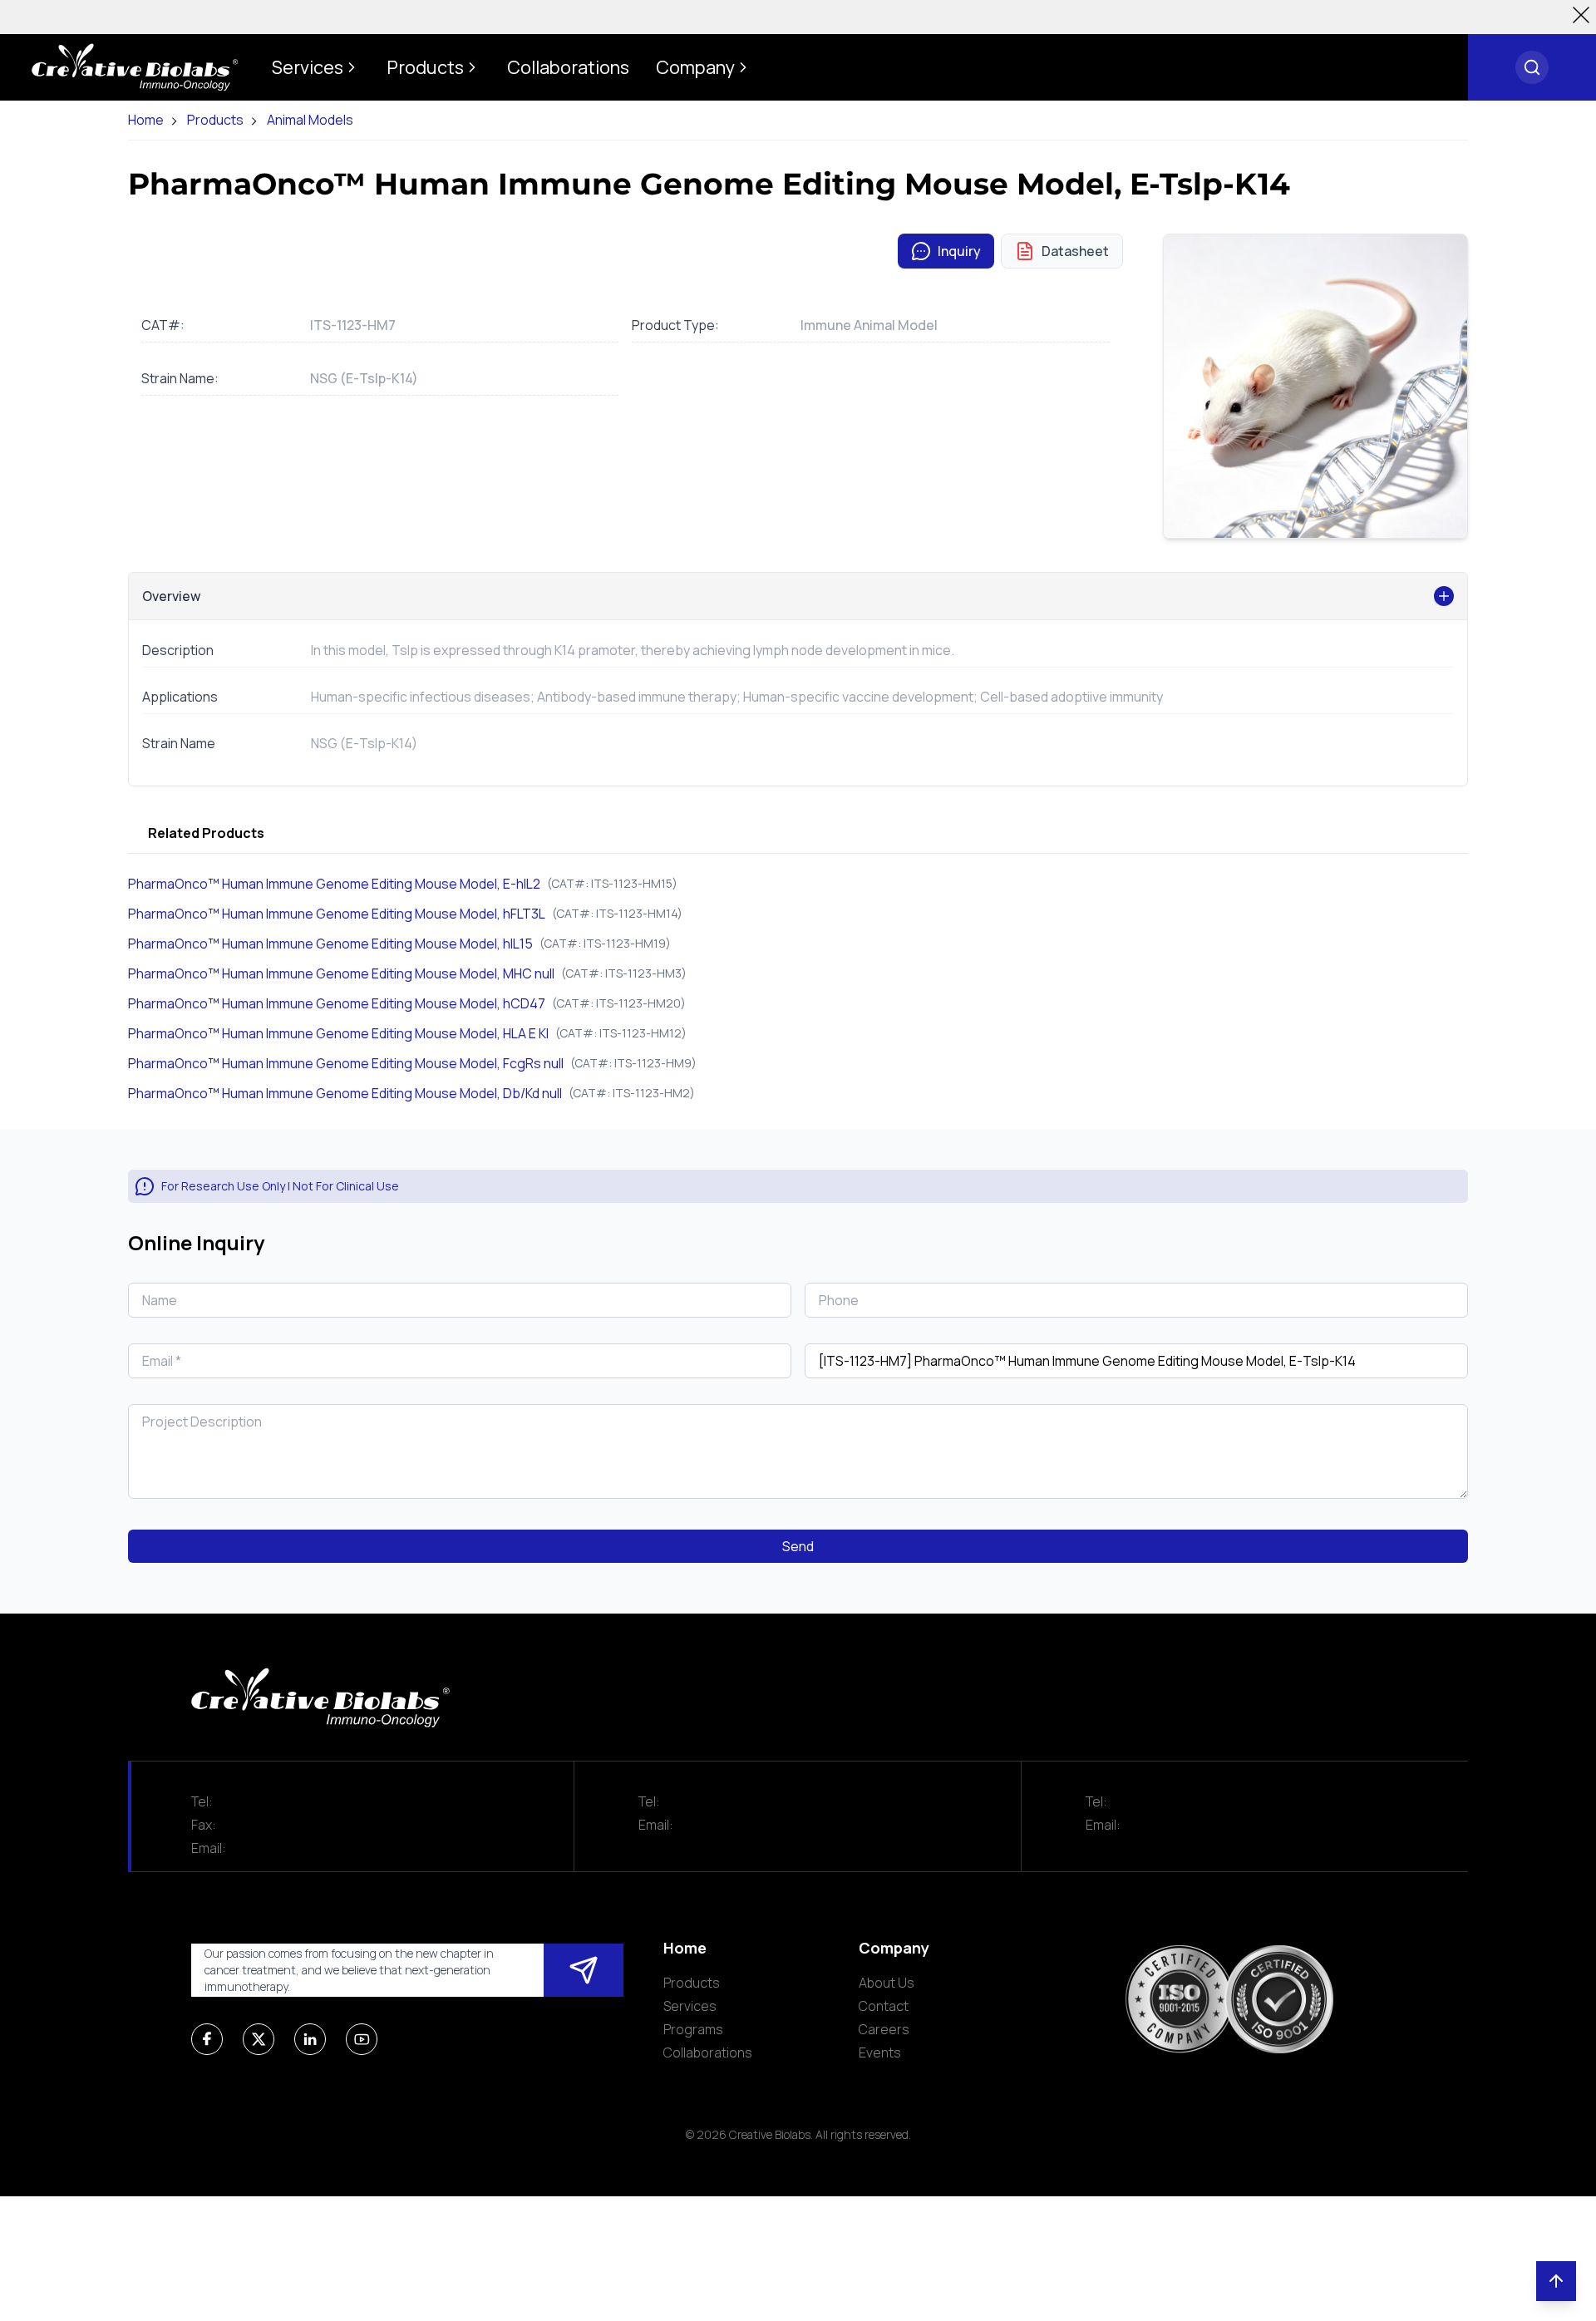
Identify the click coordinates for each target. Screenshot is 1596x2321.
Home (146, 120)
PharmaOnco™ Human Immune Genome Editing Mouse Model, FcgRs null (346, 1063)
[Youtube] (362, 2039)
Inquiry (959, 251)
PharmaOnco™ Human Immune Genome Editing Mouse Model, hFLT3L (337, 914)
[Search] (1532, 67)
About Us (887, 1983)
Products (215, 120)
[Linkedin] (310, 2039)
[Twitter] (259, 2039)
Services (690, 2006)
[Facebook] (207, 2039)
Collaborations (708, 2052)
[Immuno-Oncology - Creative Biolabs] (135, 67)
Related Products (206, 833)
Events (880, 2052)
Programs (693, 2029)
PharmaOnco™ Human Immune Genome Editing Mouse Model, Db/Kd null (345, 1093)
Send (798, 1546)
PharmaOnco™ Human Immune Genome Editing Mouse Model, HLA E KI (338, 1033)
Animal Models (310, 120)
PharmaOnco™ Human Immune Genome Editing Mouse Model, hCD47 (337, 1003)
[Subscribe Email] (584, 1970)
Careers (884, 2029)
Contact (884, 2006)
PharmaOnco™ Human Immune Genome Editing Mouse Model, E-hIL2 (334, 884)
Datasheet (1075, 251)
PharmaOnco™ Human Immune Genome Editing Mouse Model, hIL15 (330, 944)
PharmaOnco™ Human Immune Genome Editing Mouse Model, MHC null (341, 973)
